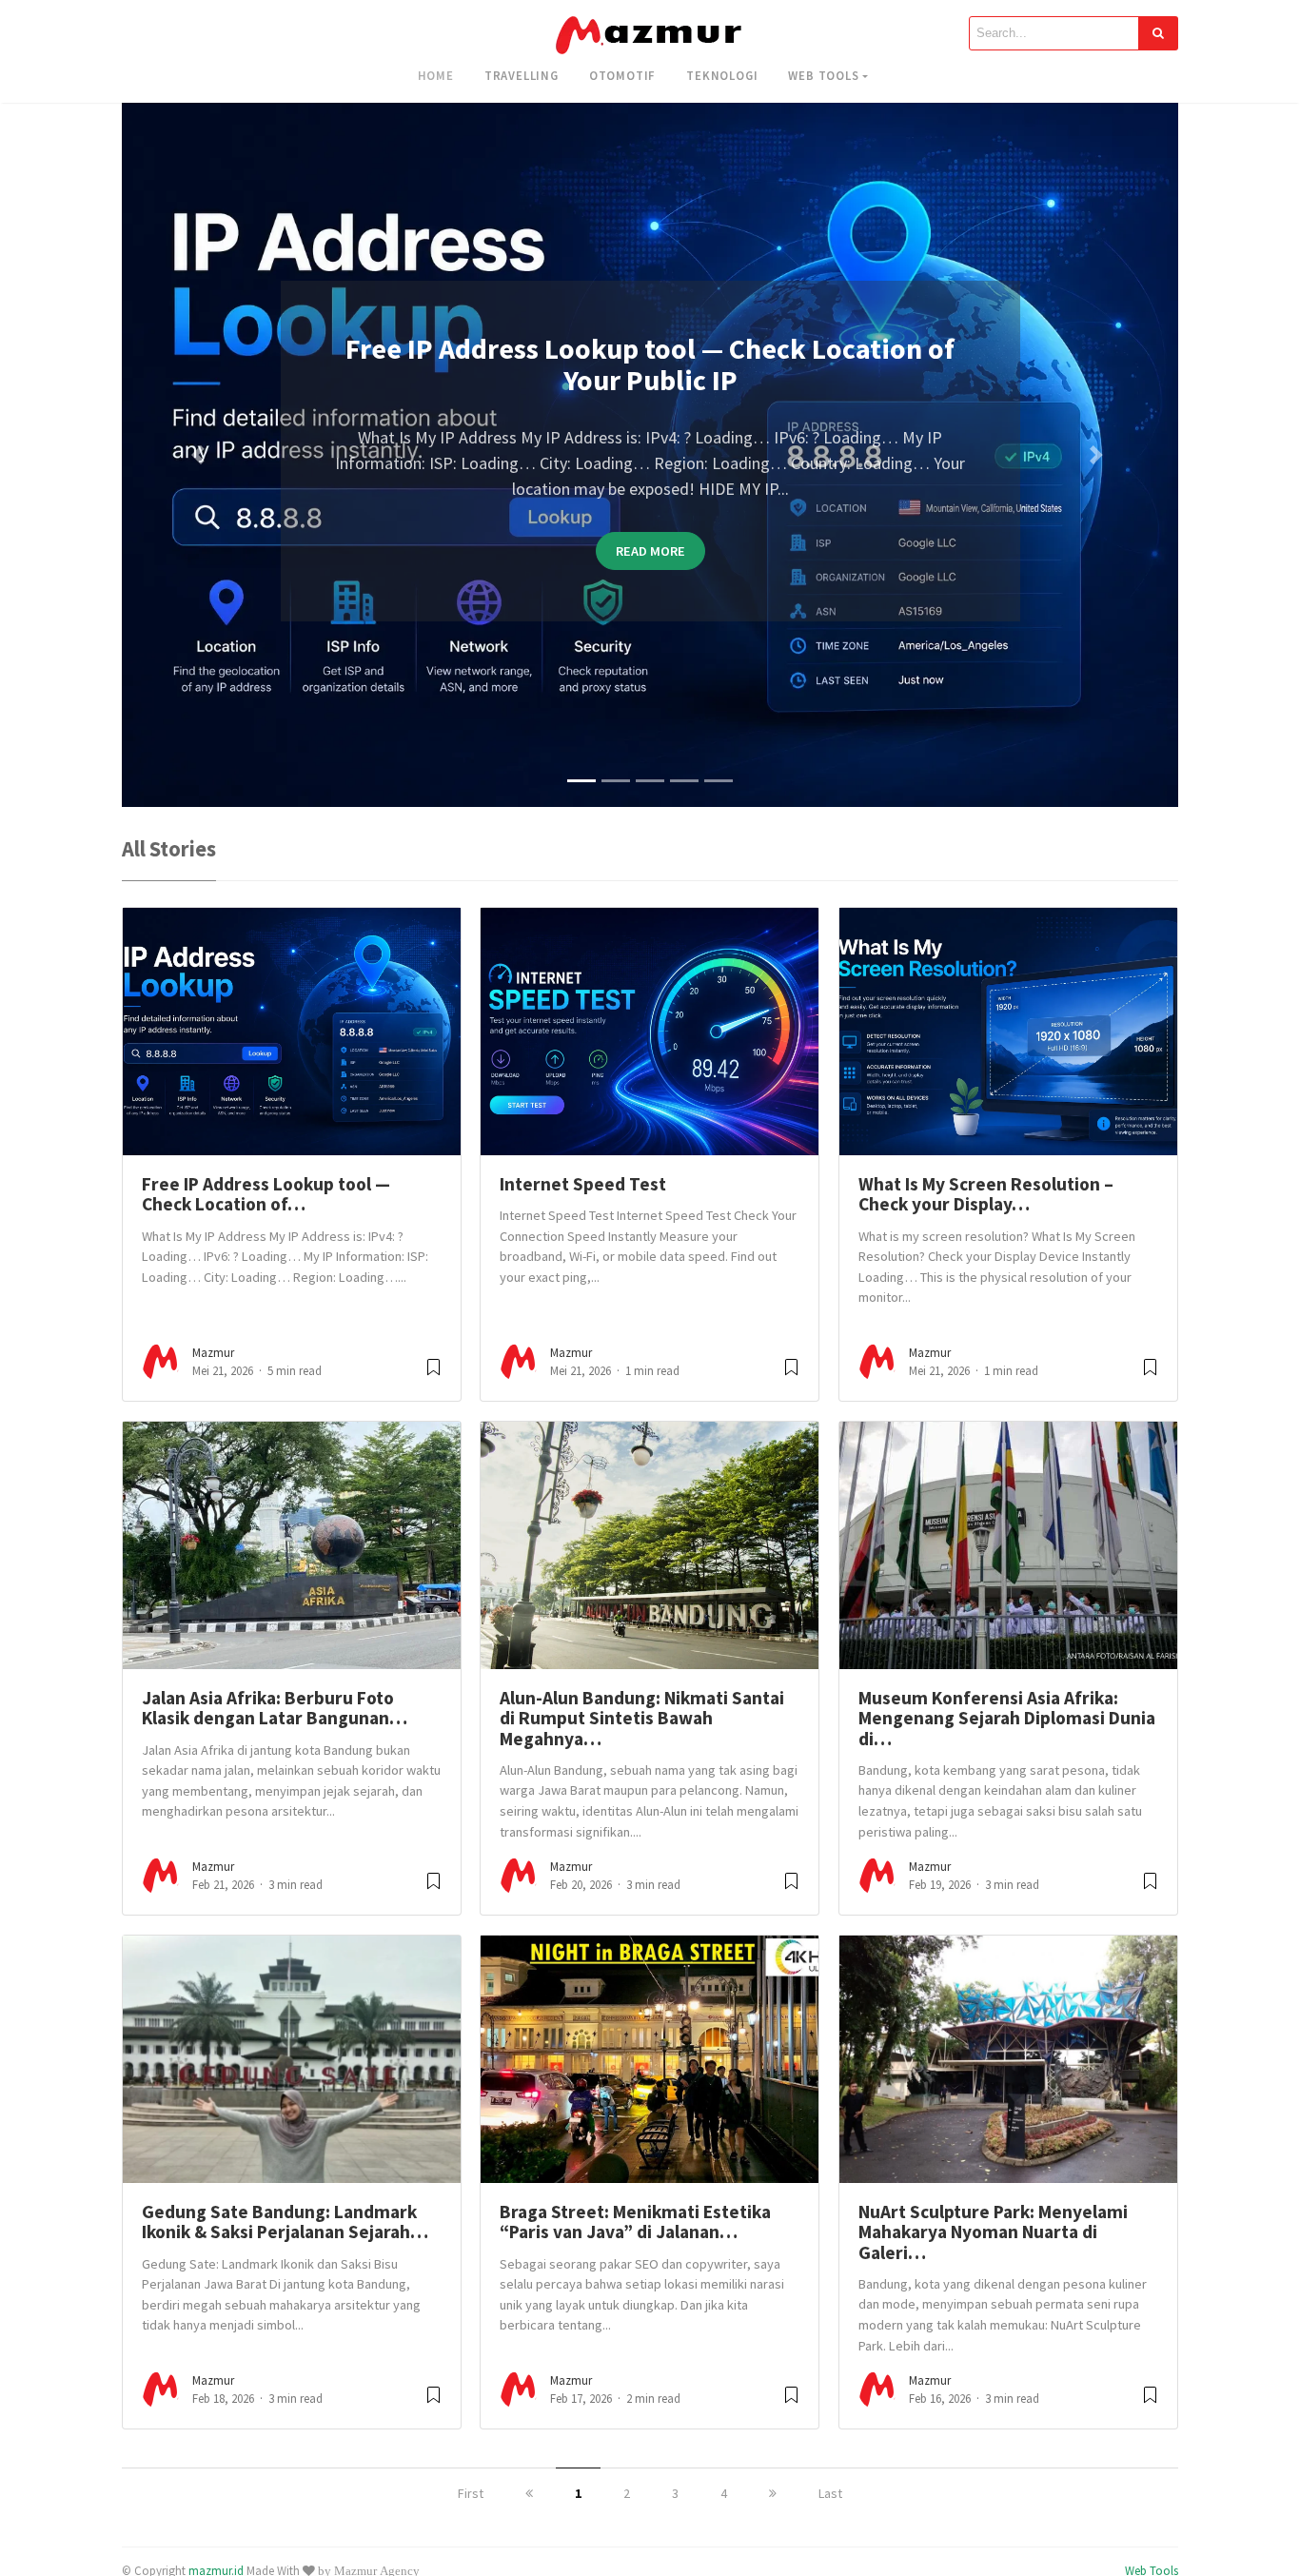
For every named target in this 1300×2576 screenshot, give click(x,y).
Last (830, 2493)
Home (436, 75)
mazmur (213, 1353)
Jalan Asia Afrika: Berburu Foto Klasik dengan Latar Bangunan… (275, 1708)
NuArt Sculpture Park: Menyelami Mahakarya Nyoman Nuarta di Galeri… (993, 2232)
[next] (773, 2493)
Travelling (522, 75)
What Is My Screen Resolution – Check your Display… (986, 1194)
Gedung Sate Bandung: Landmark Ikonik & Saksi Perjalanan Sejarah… (285, 2222)
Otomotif (622, 75)
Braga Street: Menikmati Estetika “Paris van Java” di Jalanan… (635, 2222)
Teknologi (722, 75)
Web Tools (823, 75)
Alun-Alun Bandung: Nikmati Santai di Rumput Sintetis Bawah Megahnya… (642, 1718)
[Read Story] (433, 1375)
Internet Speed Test (583, 1184)
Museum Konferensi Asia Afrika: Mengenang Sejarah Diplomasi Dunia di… (1007, 1718)
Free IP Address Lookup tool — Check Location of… (266, 1194)
